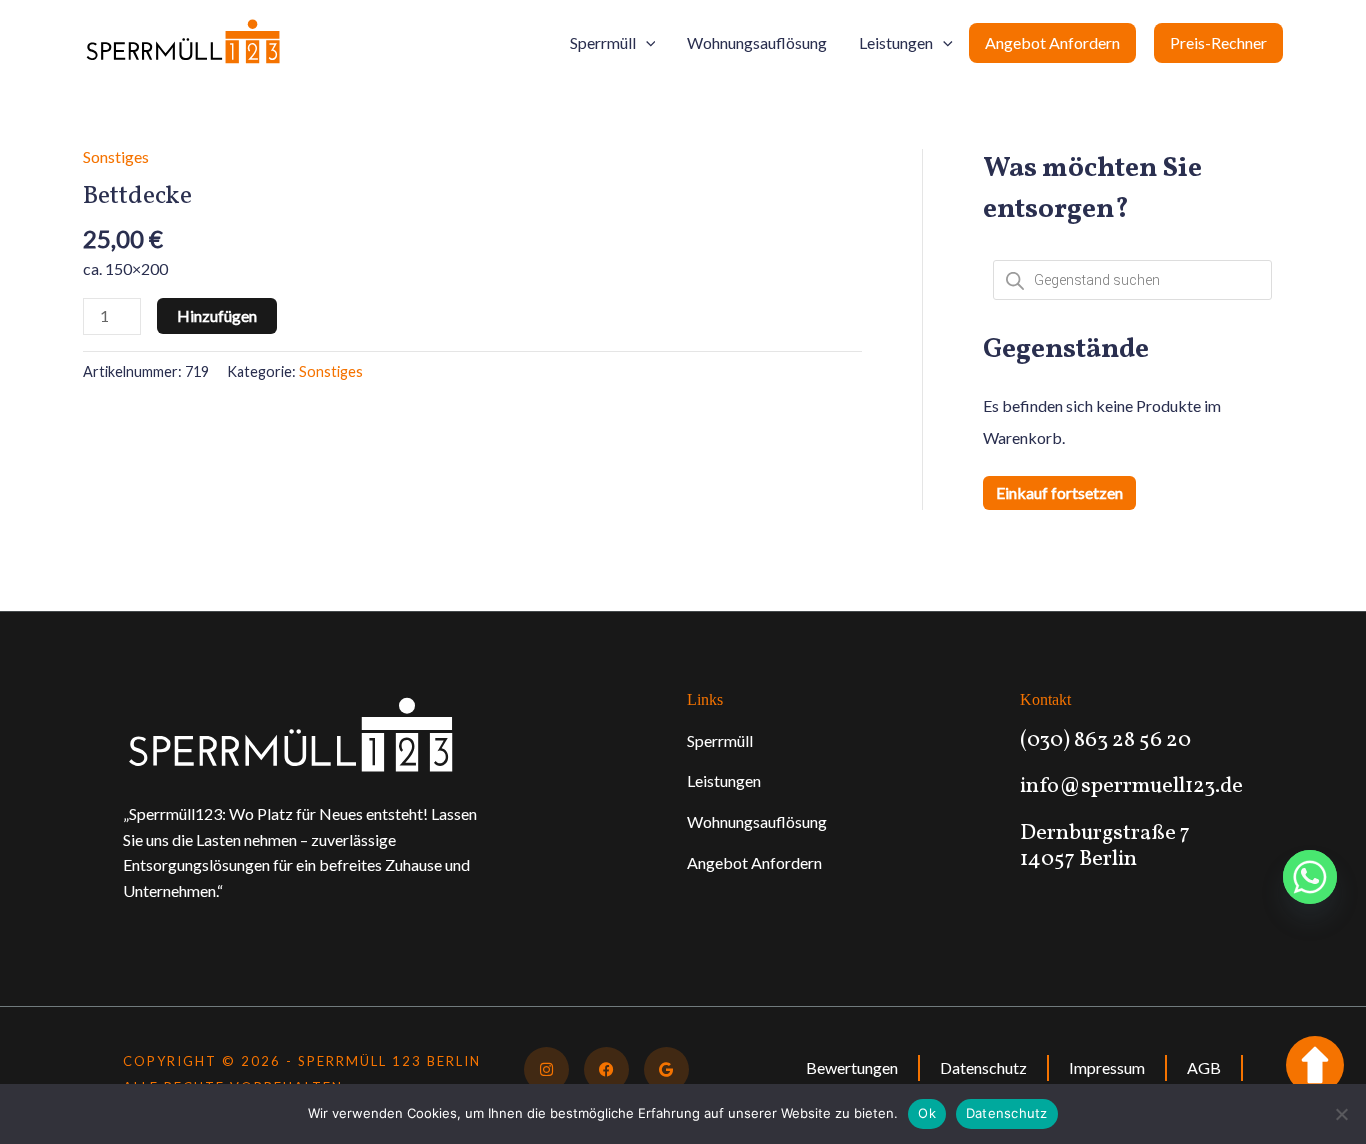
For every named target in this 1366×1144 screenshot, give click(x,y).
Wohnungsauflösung (757, 42)
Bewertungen (852, 1067)
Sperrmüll (603, 42)
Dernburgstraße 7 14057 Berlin (1105, 846)
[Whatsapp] (1310, 877)
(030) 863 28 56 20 (1105, 740)
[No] (1341, 1114)
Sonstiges (116, 156)
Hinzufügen (217, 315)
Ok (927, 1113)
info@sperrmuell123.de (1131, 786)
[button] (646, 43)
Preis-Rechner (1218, 42)
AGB (1204, 1067)
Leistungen (896, 42)
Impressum (1107, 1067)
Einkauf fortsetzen (1059, 492)
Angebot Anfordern (1052, 42)
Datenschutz (983, 1067)
